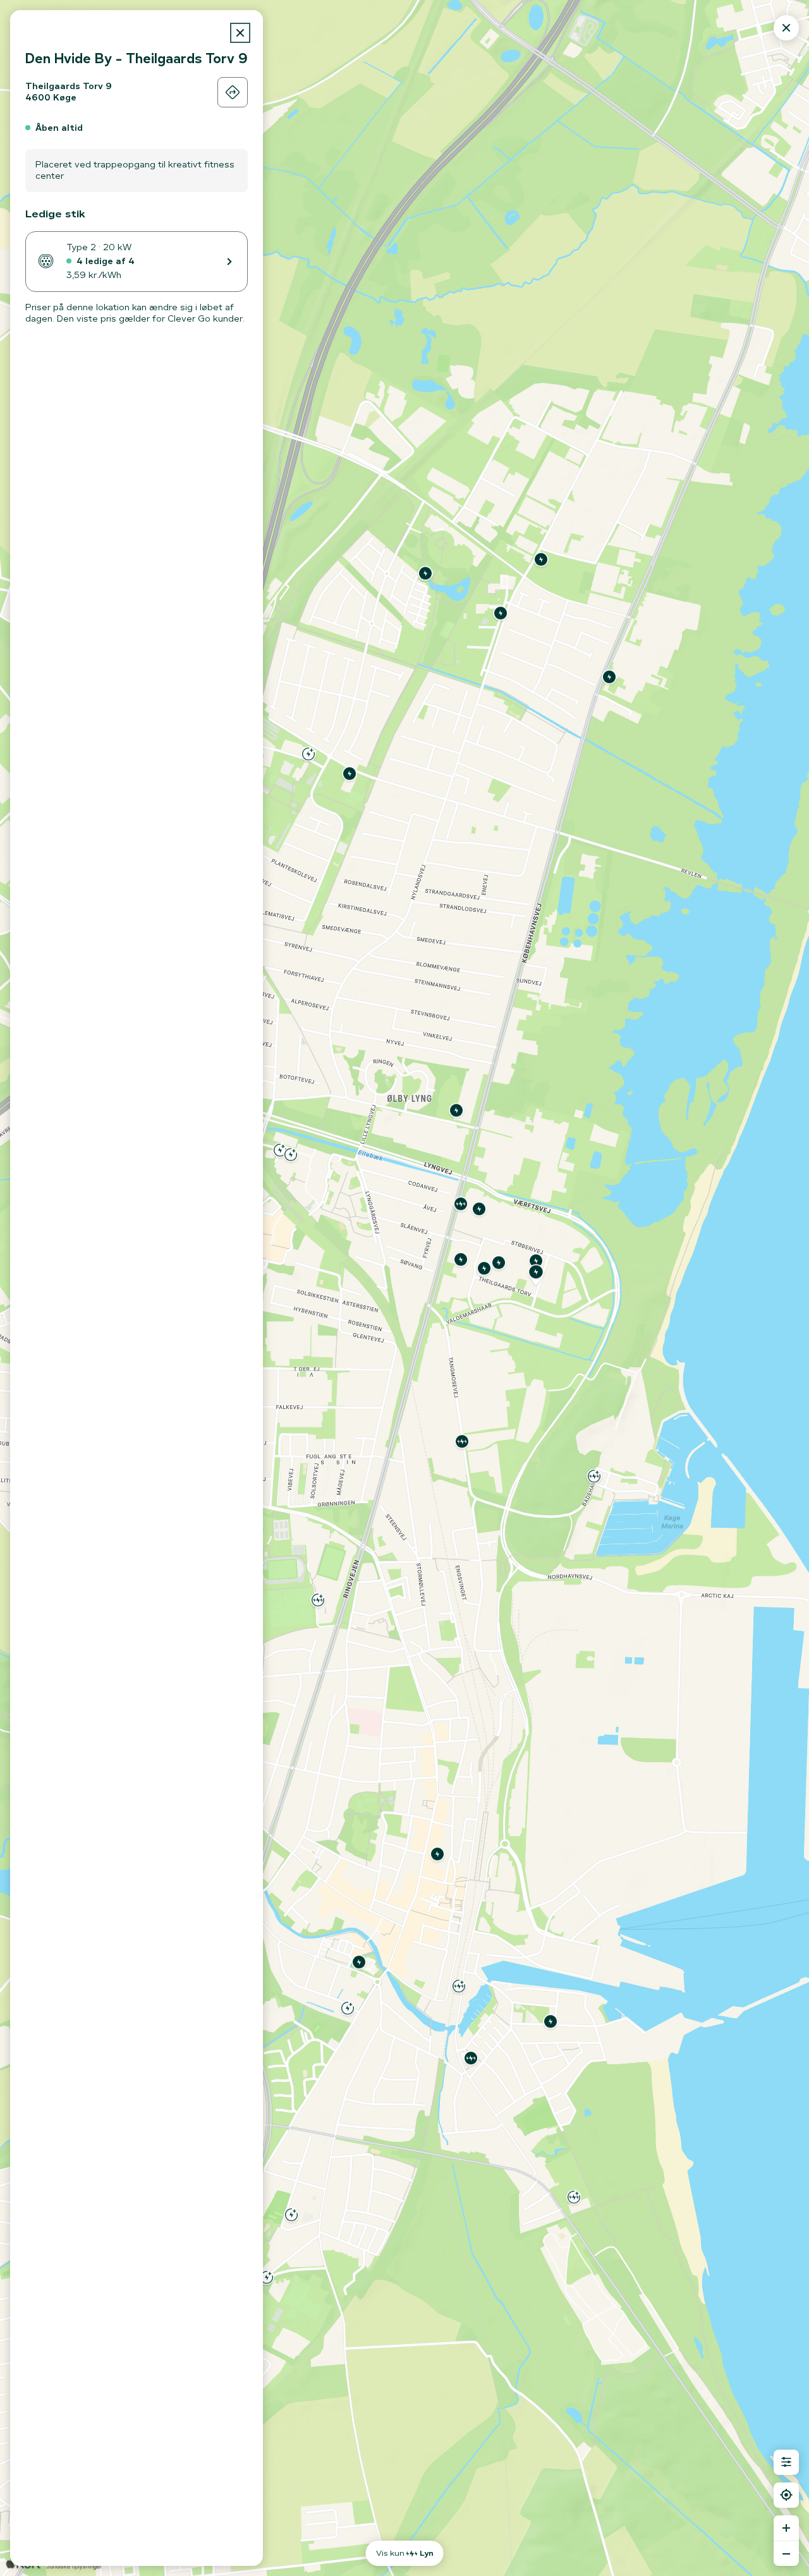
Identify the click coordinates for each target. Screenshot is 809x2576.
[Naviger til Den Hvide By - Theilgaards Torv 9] (233, 92)
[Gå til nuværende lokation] (786, 2495)
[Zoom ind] (786, 2528)
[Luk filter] (786, 2462)
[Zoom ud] (786, 2553)
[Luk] (240, 33)
